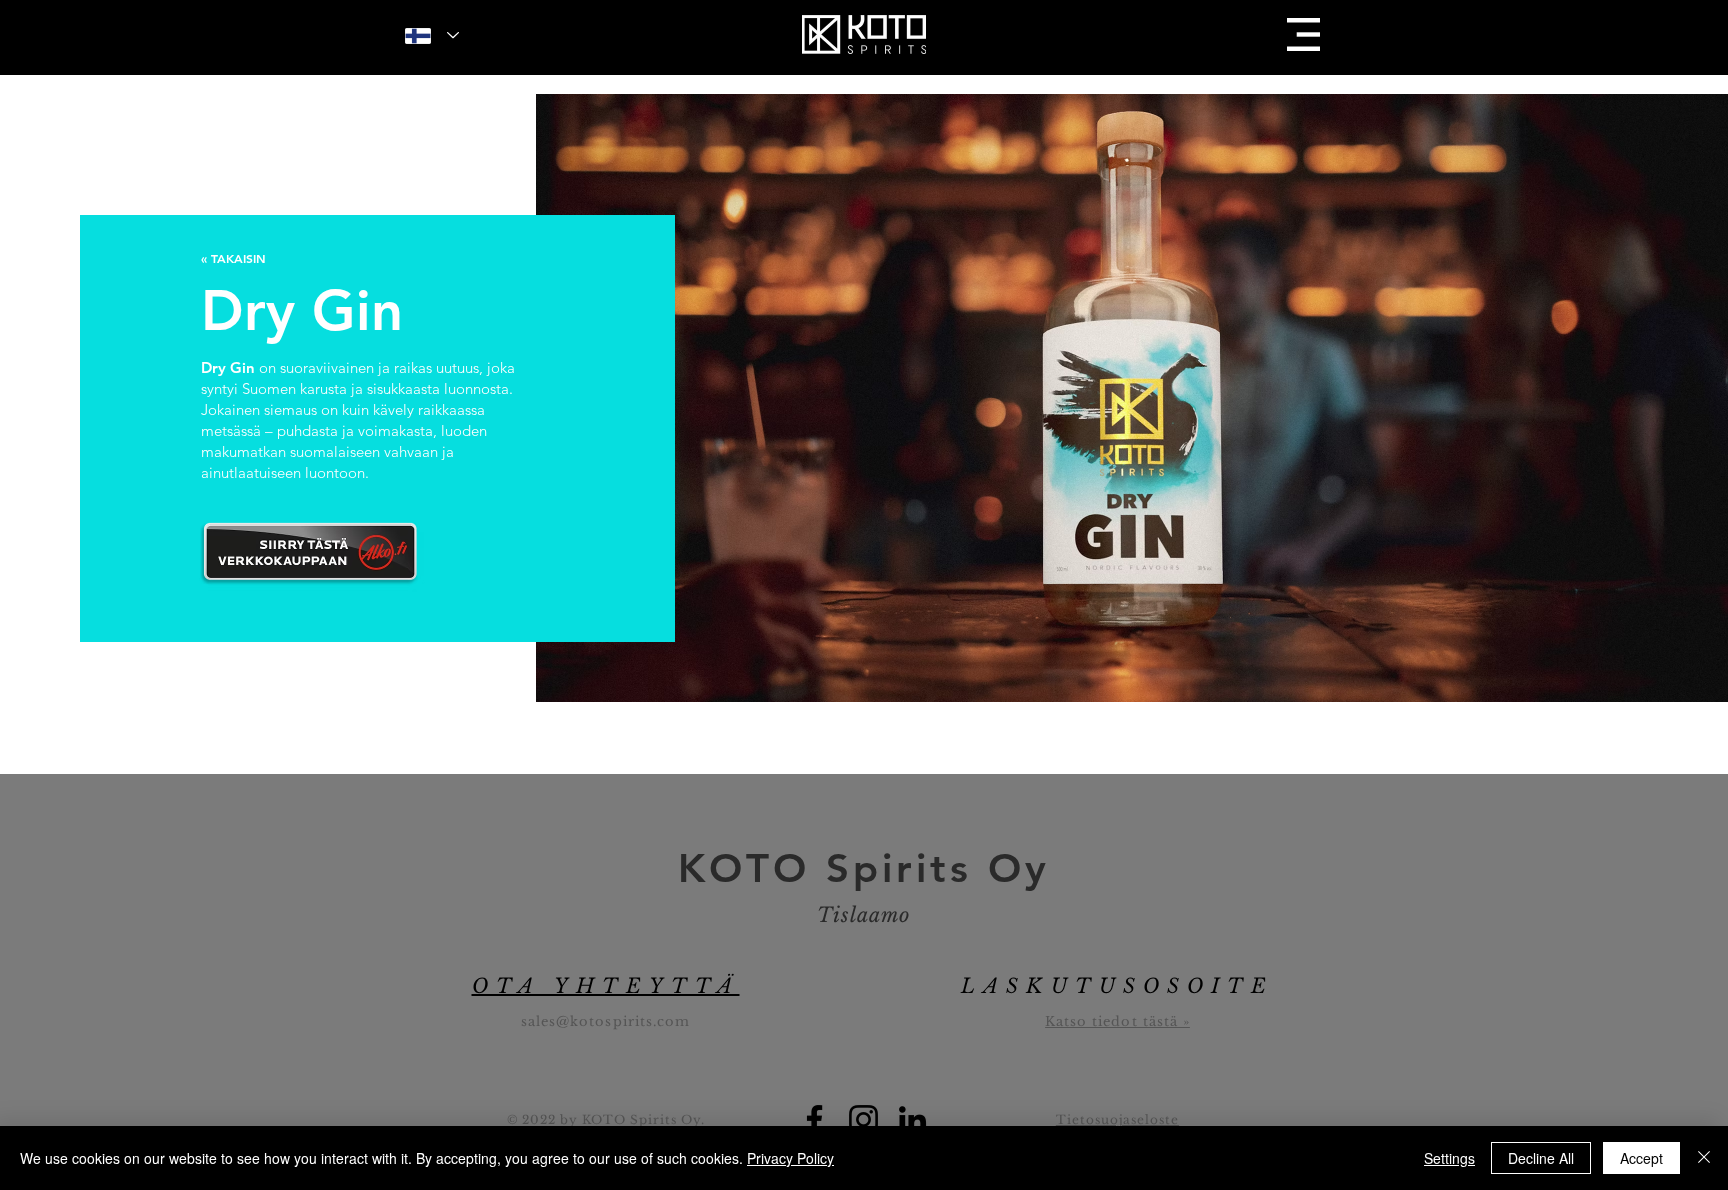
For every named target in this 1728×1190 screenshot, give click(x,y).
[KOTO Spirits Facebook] (814, 1119)
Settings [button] (1449, 1158)
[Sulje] (1704, 1158)
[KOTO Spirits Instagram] (863, 1119)
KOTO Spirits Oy (864, 868)
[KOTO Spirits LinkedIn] (912, 1119)
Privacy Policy (790, 1158)
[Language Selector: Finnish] (432, 35)
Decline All (1541, 1158)
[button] (1303, 34)
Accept (1641, 1158)
